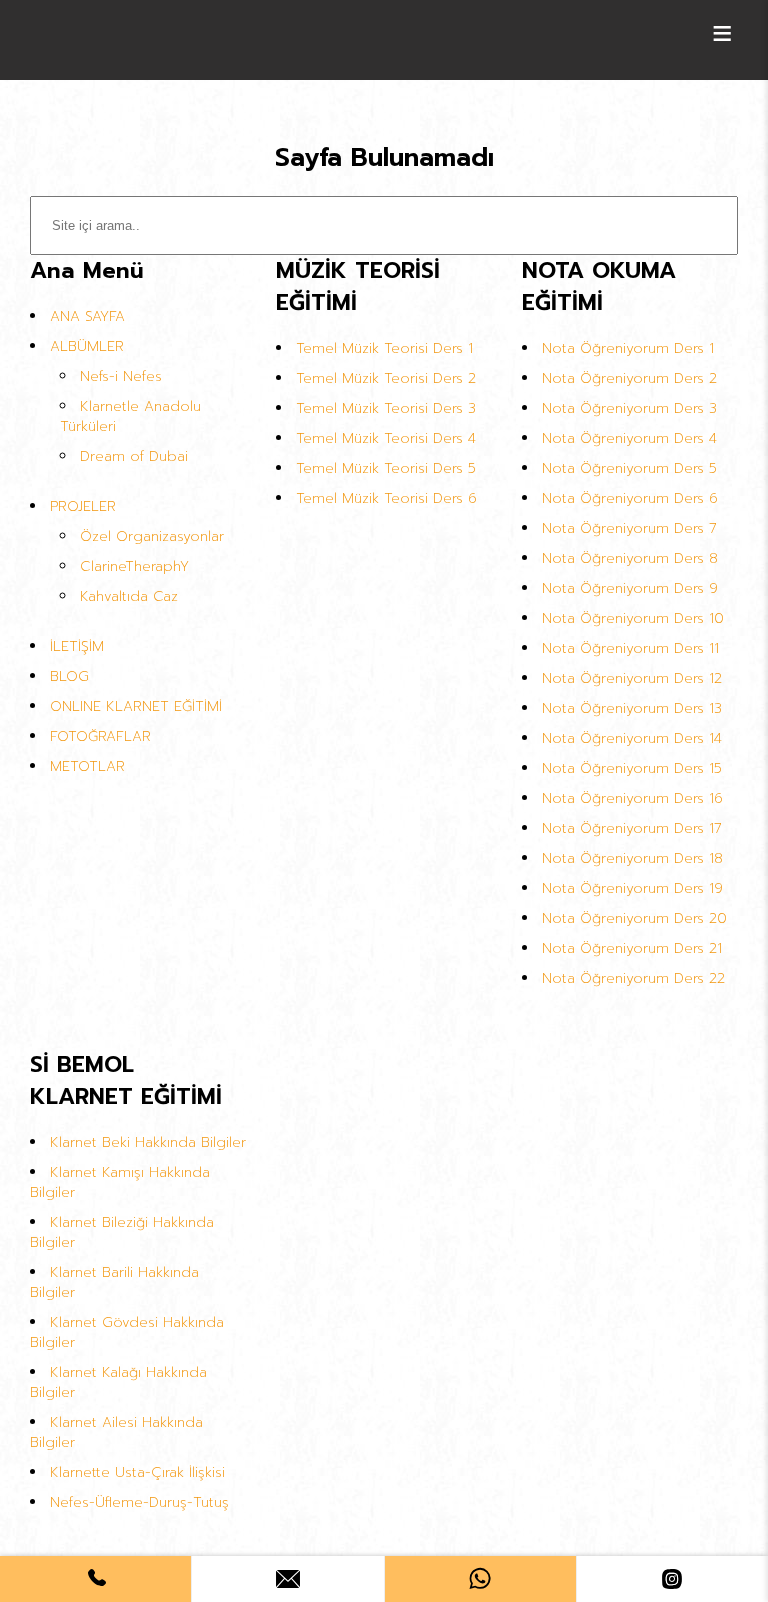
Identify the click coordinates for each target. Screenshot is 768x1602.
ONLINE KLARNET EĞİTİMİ (136, 706)
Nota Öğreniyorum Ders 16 (632, 798)
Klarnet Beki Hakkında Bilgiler (148, 1142)
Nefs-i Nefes (121, 376)
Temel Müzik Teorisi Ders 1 (384, 348)
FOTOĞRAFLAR (100, 736)
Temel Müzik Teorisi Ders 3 (386, 408)
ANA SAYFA (87, 316)
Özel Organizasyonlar (152, 536)
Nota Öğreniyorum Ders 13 (632, 708)
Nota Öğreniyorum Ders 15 (632, 768)
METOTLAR (87, 766)
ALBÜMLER (87, 346)
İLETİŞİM (77, 646)
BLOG (69, 676)
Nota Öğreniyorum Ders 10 (633, 618)
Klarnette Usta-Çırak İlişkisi (137, 1472)
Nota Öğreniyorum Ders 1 (628, 348)
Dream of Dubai (134, 456)
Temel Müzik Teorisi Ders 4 (386, 438)
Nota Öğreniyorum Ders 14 (632, 738)
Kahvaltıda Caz (129, 596)
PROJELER (83, 506)
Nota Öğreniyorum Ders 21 (632, 948)
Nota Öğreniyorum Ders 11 (630, 648)
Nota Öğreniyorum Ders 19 (632, 888)
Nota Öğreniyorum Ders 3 (629, 408)
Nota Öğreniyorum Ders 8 (630, 558)
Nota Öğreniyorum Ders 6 (630, 498)
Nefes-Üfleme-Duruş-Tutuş (139, 1502)
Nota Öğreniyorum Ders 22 (633, 978)
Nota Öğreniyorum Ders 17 (632, 828)
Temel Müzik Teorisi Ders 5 (386, 468)
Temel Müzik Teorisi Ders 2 (386, 378)
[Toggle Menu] (722, 33)
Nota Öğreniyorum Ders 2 (629, 378)
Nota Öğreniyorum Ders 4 (629, 438)
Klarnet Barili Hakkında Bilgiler (114, 1282)
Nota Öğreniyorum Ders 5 (629, 468)
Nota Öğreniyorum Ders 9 (630, 588)
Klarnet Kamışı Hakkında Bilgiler (120, 1182)
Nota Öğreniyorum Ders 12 (632, 678)
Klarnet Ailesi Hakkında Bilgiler (116, 1432)
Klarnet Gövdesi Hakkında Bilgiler (127, 1332)
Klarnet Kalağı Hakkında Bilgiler (118, 1382)
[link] (95, 1579)
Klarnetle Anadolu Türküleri (130, 416)
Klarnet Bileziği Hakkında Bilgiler (122, 1232)
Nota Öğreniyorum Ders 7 (629, 528)
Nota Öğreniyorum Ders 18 (632, 858)
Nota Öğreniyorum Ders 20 (634, 918)
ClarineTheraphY (134, 566)
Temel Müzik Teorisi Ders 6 (386, 498)
